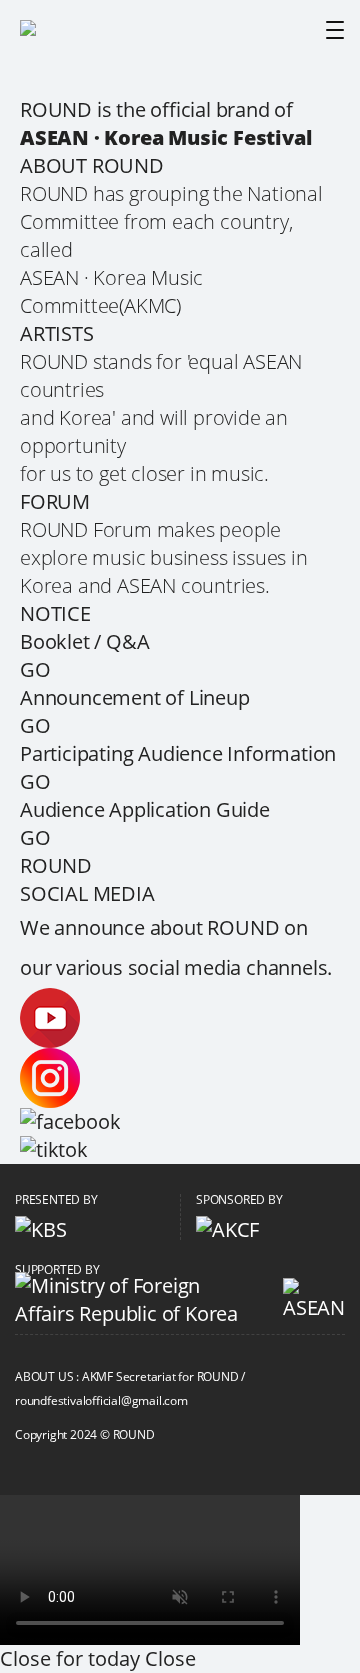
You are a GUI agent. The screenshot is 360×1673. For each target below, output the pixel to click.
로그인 (168, 1435)
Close (170, 1658)
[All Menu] (335, 30)
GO (35, 669)
